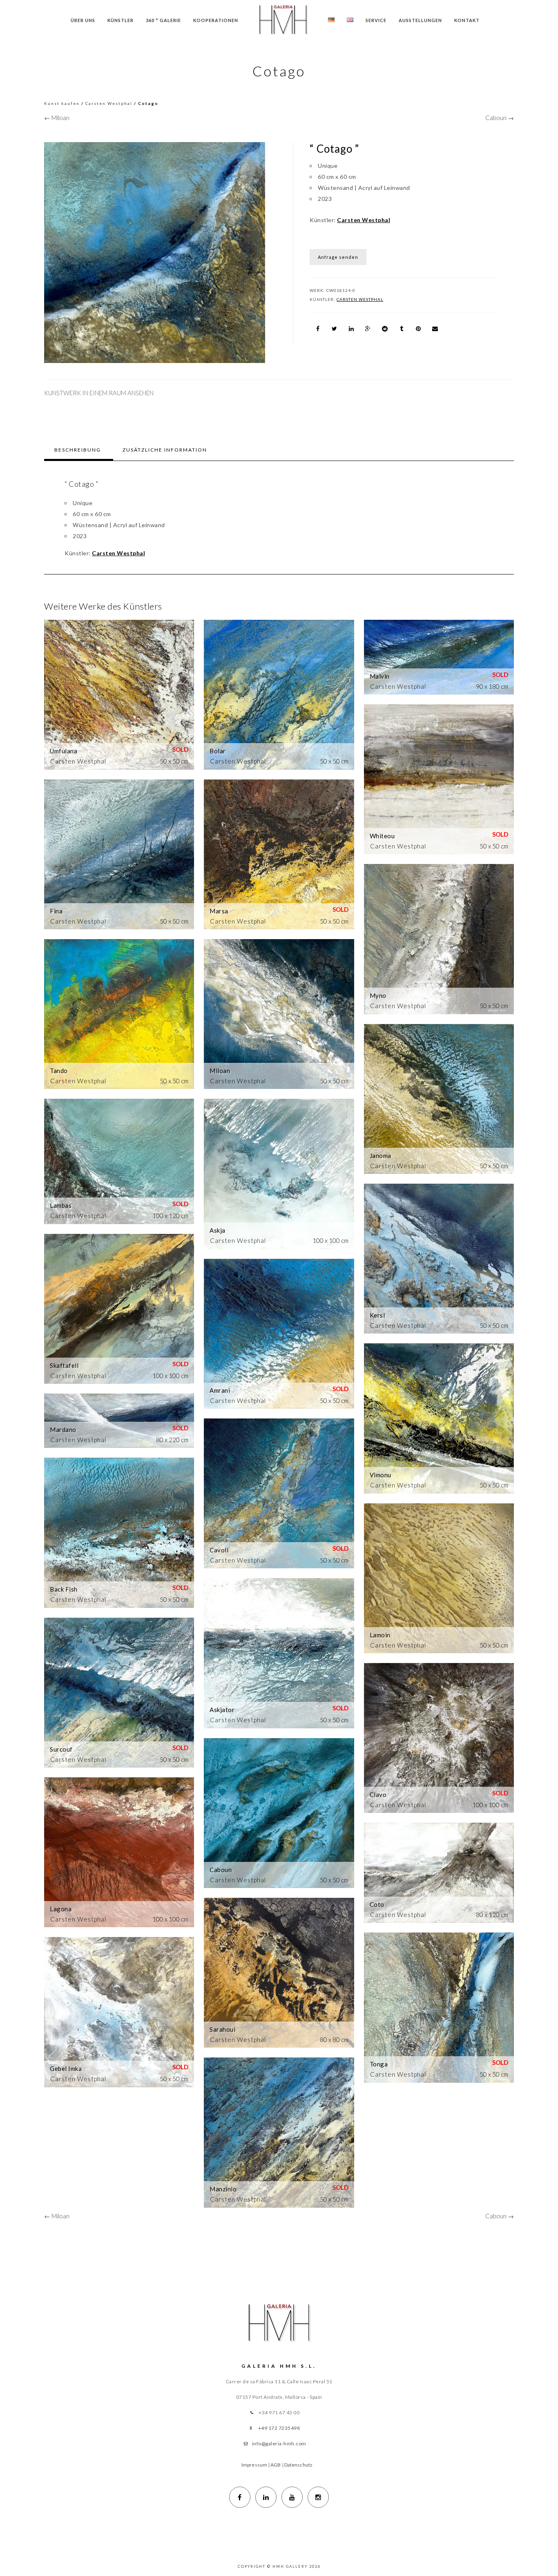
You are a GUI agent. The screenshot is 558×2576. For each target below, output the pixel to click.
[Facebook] (240, 2497)
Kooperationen (216, 20)
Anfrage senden (338, 257)
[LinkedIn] (266, 2497)
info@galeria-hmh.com (279, 2444)
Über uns (83, 20)
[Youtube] (292, 2497)
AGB (276, 2465)
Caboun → (500, 118)
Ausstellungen (420, 20)
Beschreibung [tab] (78, 450)
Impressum (254, 2465)
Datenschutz (298, 2465)
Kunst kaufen (62, 103)
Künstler (121, 20)
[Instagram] (318, 2497)
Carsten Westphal (109, 103)
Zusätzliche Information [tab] (165, 450)
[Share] (318, 329)
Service (376, 20)
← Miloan (57, 118)
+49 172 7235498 (279, 2428)
